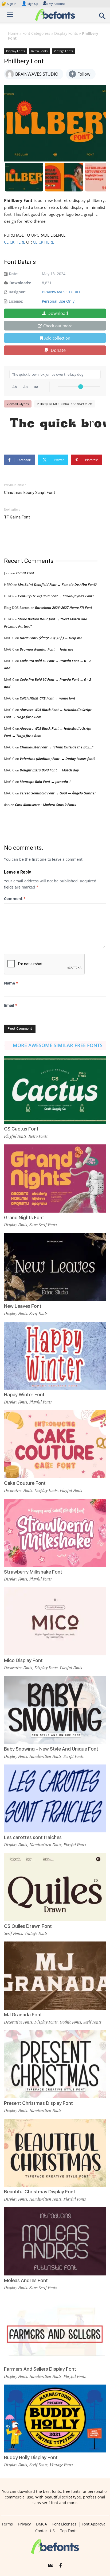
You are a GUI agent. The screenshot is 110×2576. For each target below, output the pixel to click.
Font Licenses (64, 2524)
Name (11, 983)
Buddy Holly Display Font (31, 2457)
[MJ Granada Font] (55, 1976)
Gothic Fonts (70, 2022)
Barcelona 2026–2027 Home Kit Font (64, 608)
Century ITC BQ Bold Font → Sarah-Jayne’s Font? (56, 596)
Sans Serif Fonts (43, 1225)
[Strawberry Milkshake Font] (55, 1533)
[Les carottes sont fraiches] (55, 1799)
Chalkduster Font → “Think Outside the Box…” (56, 747)
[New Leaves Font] (55, 1267)
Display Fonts (66, 33)
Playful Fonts (15, 1136)
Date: (14, 274)
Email (11, 1005)
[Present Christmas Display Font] (55, 2064)
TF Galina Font (17, 517)
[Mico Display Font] (55, 1621)
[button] (103, 18)
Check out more (58, 326)
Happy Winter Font (24, 1395)
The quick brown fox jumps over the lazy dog (58, 424)
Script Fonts (74, 1756)
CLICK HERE (15, 242)
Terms (7, 2524)
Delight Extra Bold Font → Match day (49, 770)
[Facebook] (60, 2566)
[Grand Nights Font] (55, 1179)
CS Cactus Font (21, 1129)
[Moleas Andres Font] (55, 2241)
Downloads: (20, 283)
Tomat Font (25, 573)
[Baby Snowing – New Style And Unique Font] (55, 1710)
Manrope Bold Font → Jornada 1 (45, 782)
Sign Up (30, 4)
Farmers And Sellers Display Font (40, 2369)
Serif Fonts (38, 1313)
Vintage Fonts (63, 51)
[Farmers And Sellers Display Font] (55, 2330)
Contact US (45, 2531)
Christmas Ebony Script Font (30, 493)
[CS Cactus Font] (55, 1090)
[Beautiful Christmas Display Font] (55, 2153)
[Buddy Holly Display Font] (55, 2419)
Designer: (17, 292)
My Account (57, 4)
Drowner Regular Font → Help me (46, 649)
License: (16, 301)
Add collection (57, 338)
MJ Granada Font (23, 2015)
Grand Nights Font (24, 1218)
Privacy (24, 2524)
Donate (58, 350)
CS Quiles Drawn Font (28, 1926)
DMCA (42, 2524)
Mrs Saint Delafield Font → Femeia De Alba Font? (57, 585)
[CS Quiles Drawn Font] (55, 1887)
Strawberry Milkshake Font (33, 1572)
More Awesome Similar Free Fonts (58, 1045)
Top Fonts (69, 2531)
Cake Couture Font (25, 1483)
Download (58, 313)
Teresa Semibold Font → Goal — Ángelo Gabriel (58, 793)
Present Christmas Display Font (38, 2103)
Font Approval (94, 2524)
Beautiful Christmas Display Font (40, 2192)
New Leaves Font (23, 1306)
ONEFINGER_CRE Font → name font (48, 698)
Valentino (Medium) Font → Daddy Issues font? (58, 759)
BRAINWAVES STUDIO (61, 292)
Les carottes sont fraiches (33, 1837)
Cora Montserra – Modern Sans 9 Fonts (46, 805)
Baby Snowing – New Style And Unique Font (51, 1749)
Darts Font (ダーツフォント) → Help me (51, 638)
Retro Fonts (39, 51)
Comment (15, 899)
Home (13, 33)
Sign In (9, 4)
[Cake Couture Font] (55, 1444)
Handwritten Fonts (45, 1756)
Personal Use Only (58, 301)
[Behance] (51, 2566)
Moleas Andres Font (26, 2280)
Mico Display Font (23, 1660)
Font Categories (36, 33)
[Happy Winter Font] (55, 1356)
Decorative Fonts (18, 1490)
